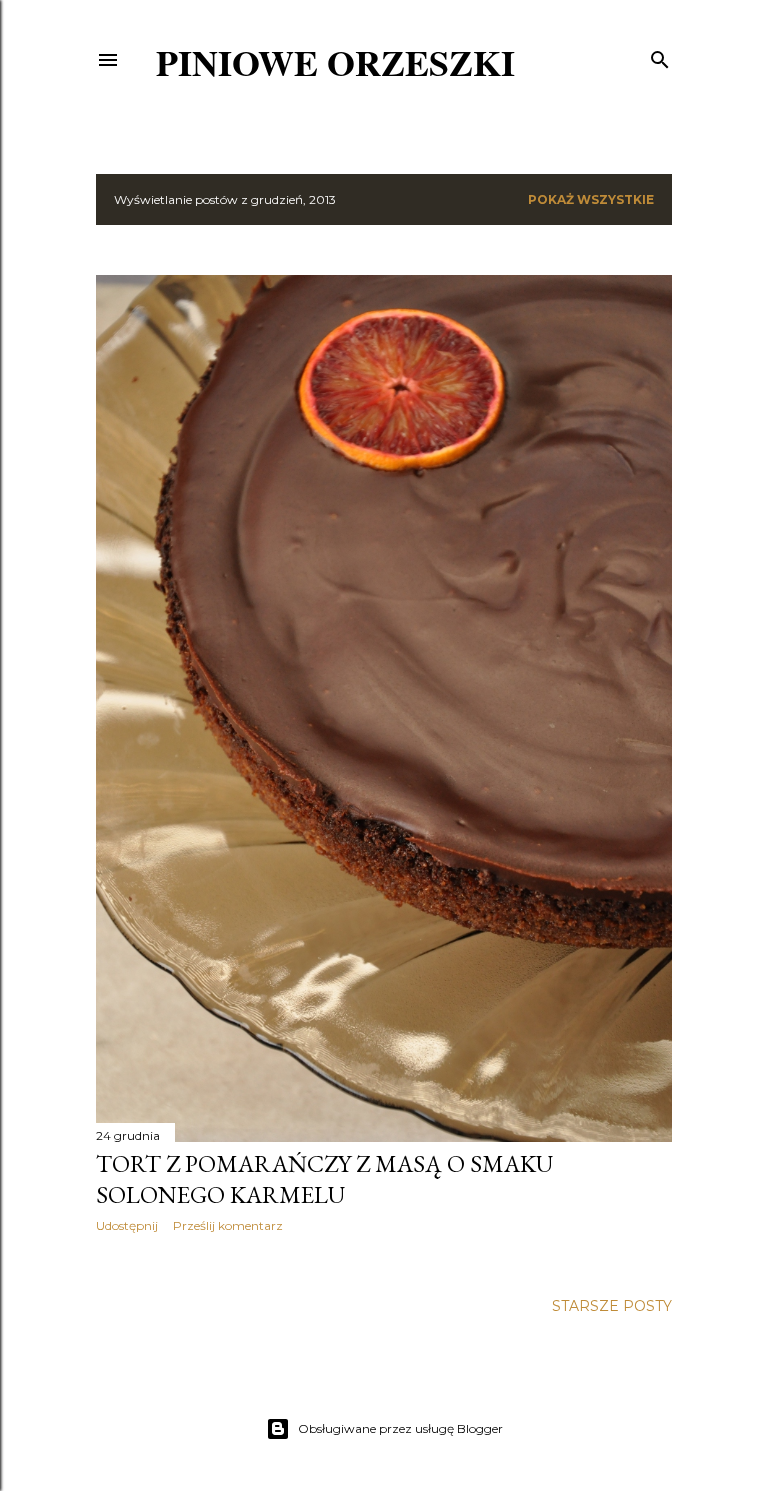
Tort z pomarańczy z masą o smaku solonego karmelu (324, 1179)
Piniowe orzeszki (335, 62)
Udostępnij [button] (127, 1225)
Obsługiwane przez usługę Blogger (400, 1428)
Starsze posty (612, 1306)
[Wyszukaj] (660, 55)
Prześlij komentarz (228, 1225)
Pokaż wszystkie (591, 199)
